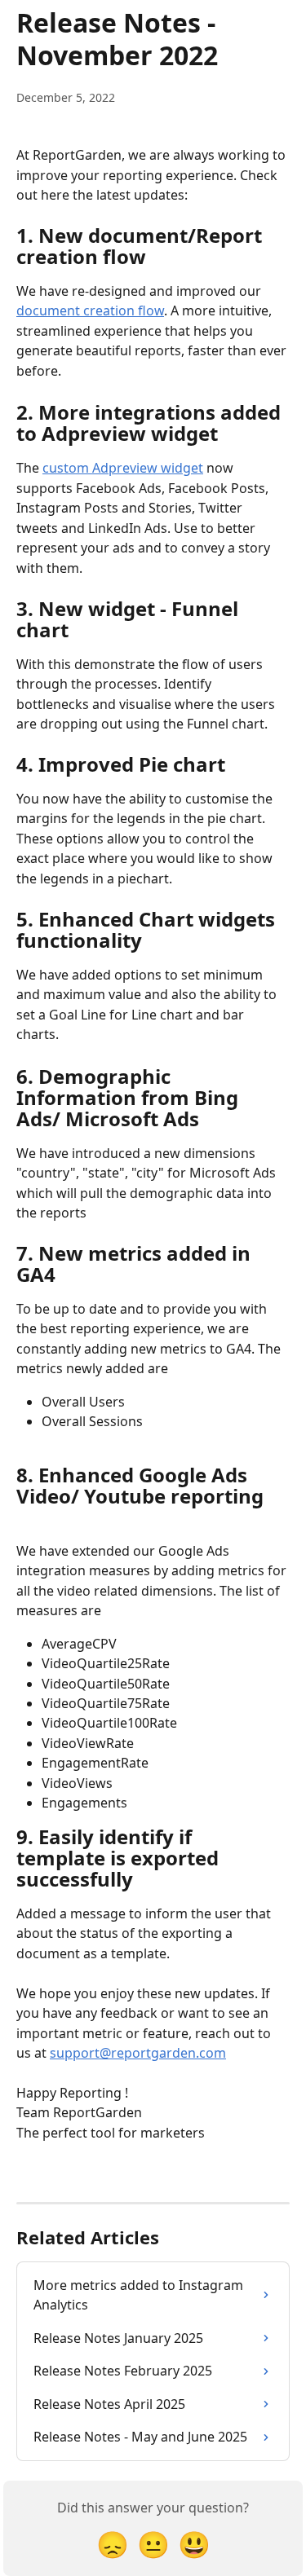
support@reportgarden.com (138, 2053)
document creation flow (90, 310)
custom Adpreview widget (123, 468)
